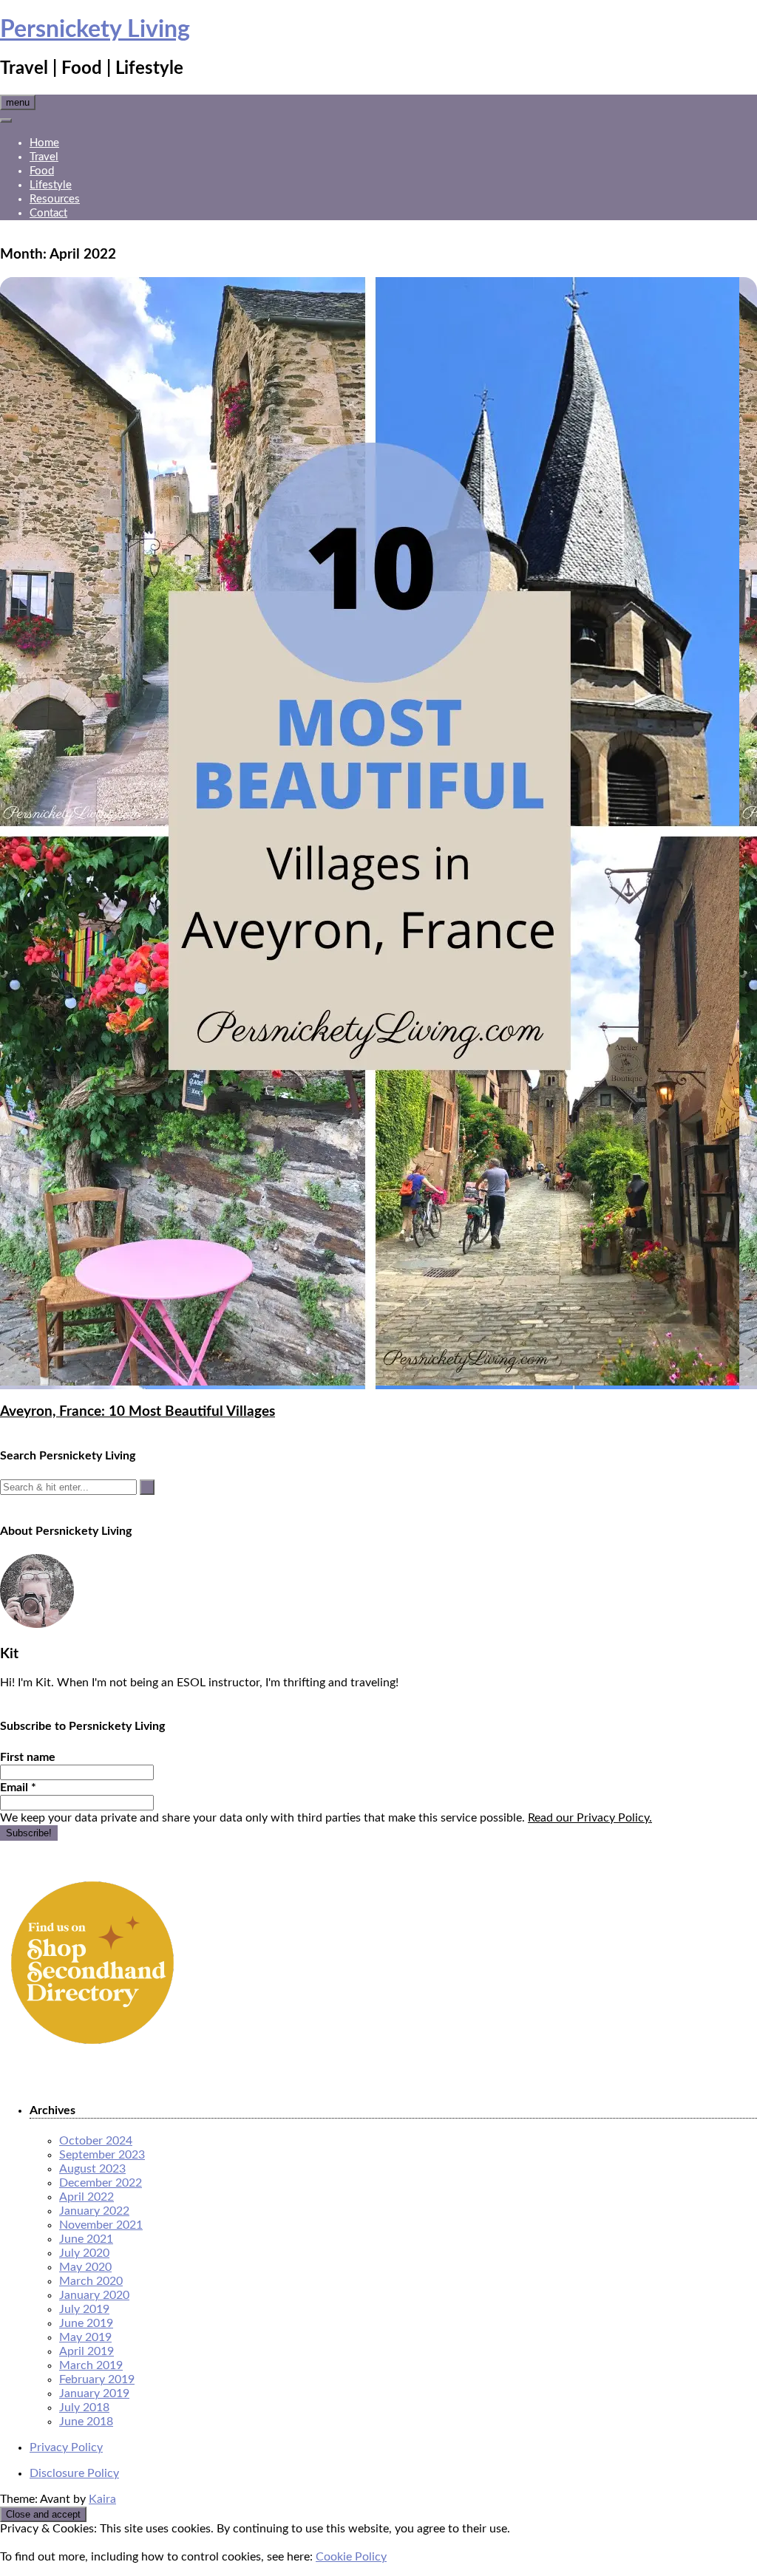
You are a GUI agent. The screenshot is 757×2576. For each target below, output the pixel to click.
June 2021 (86, 2239)
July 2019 (84, 2309)
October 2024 (96, 2141)
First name (28, 1757)
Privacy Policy (66, 2447)
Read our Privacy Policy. (590, 1818)
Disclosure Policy (74, 2473)
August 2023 (92, 2169)
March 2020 (91, 2281)
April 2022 (86, 2197)
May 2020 (85, 2267)
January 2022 (94, 2211)
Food (42, 171)
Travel (44, 157)
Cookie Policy (351, 2557)
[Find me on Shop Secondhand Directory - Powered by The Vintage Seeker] (92, 2051)
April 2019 (86, 2351)
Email (18, 1788)
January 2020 (94, 2295)
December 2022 (101, 2183)
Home (44, 143)
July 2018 (84, 2408)
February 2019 (97, 2379)
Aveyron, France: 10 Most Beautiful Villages (138, 1412)
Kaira (102, 2499)
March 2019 (91, 2365)
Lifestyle (51, 185)
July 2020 (84, 2253)
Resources (55, 199)
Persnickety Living (95, 30)
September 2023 (102, 2155)
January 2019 (94, 2393)
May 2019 (85, 2337)
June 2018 (86, 2422)
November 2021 (101, 2225)
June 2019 (86, 2323)
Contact (48, 213)
